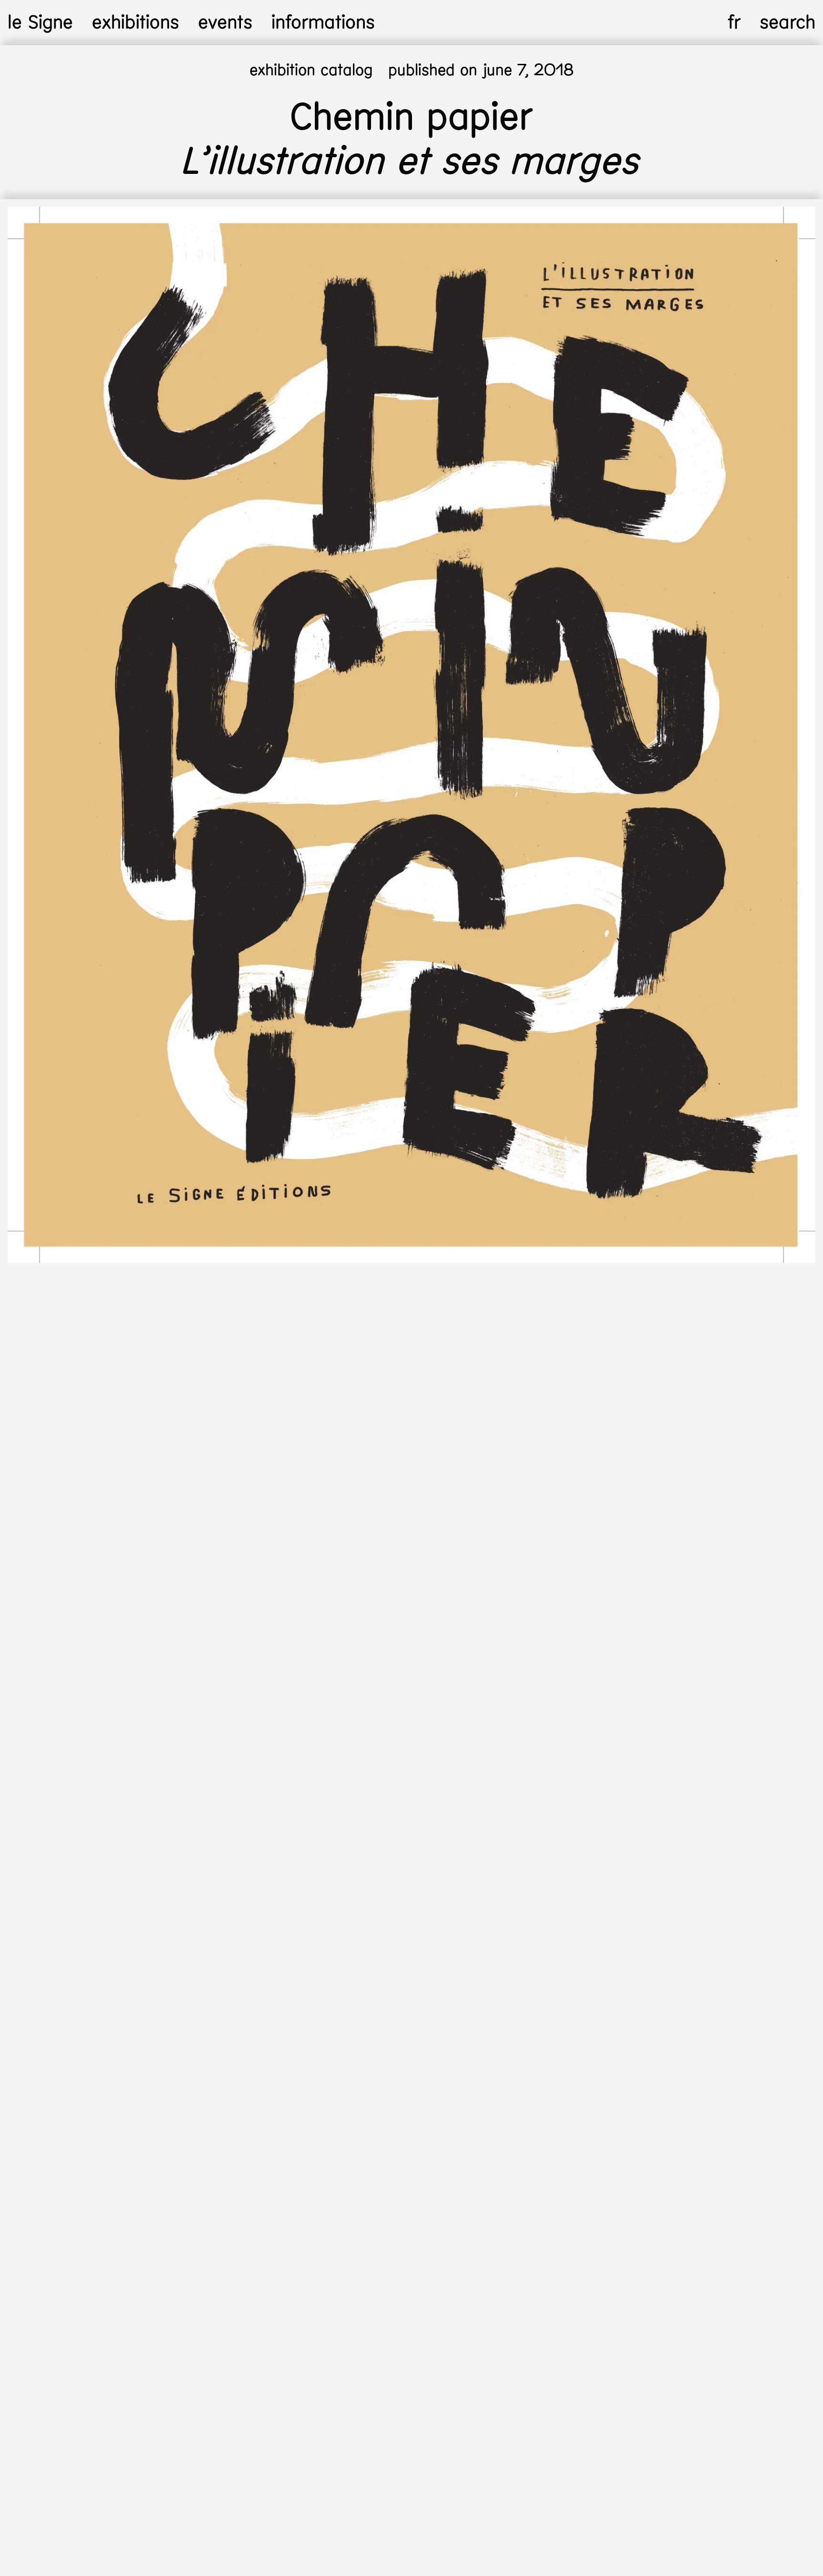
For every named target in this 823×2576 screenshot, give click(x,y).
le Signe (40, 22)
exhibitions (135, 22)
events (225, 22)
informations (323, 22)
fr (734, 22)
